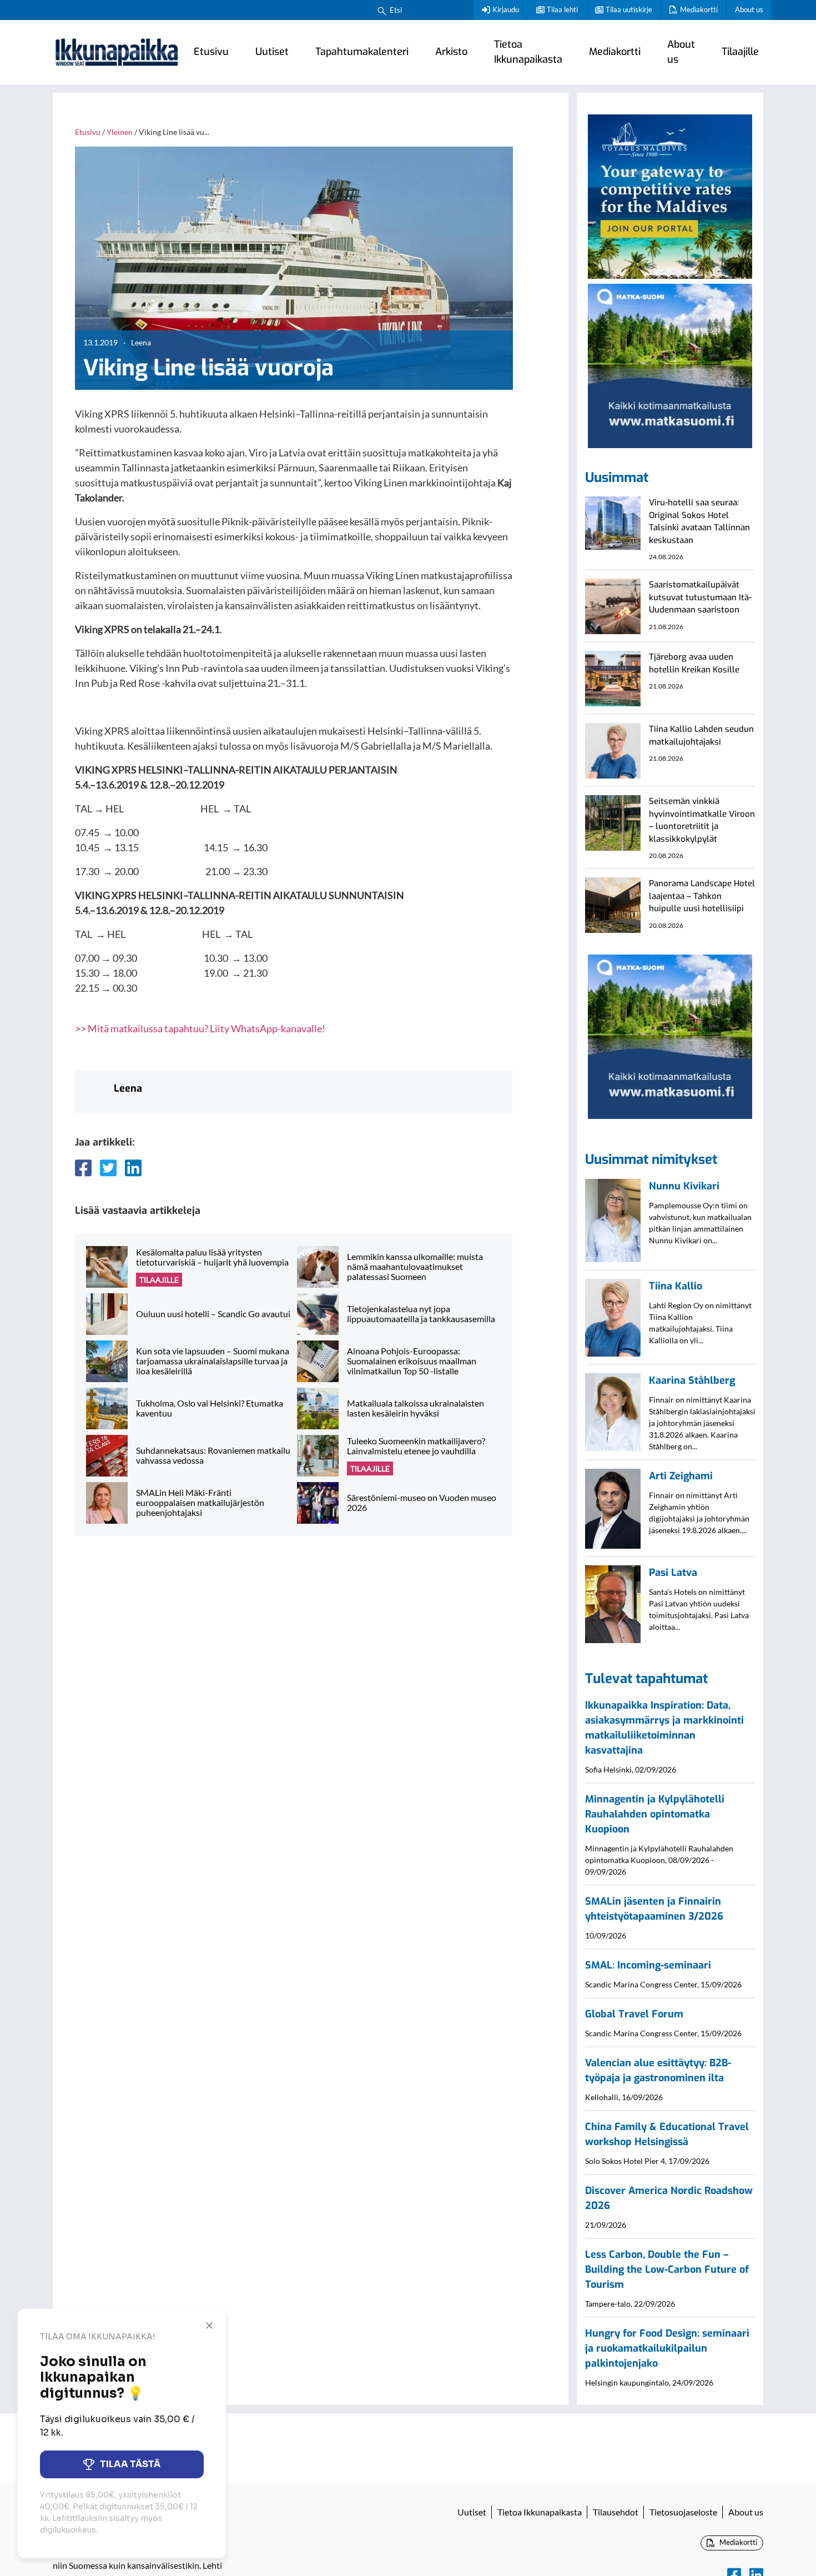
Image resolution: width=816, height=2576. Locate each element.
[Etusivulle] (117, 52)
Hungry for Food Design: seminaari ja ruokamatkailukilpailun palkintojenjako (667, 2348)
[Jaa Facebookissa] (83, 1168)
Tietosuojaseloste (683, 2512)
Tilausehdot (616, 2512)
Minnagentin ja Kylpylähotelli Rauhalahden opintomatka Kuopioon (655, 1814)
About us (749, 9)
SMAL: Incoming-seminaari (648, 1965)
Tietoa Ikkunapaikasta (528, 52)
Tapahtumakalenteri (362, 52)
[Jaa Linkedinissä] (133, 1168)
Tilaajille (740, 52)
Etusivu (211, 52)
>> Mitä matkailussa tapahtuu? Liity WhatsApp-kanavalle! (200, 1028)
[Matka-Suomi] (670, 364)
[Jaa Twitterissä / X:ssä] (108, 1168)
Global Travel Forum (634, 2014)
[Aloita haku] (382, 10)
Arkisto (451, 52)
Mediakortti (699, 9)
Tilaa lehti (562, 9)
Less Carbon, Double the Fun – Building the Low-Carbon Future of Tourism (667, 2269)
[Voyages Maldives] (670, 195)
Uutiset (272, 52)
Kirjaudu (506, 9)
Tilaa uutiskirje (629, 9)
